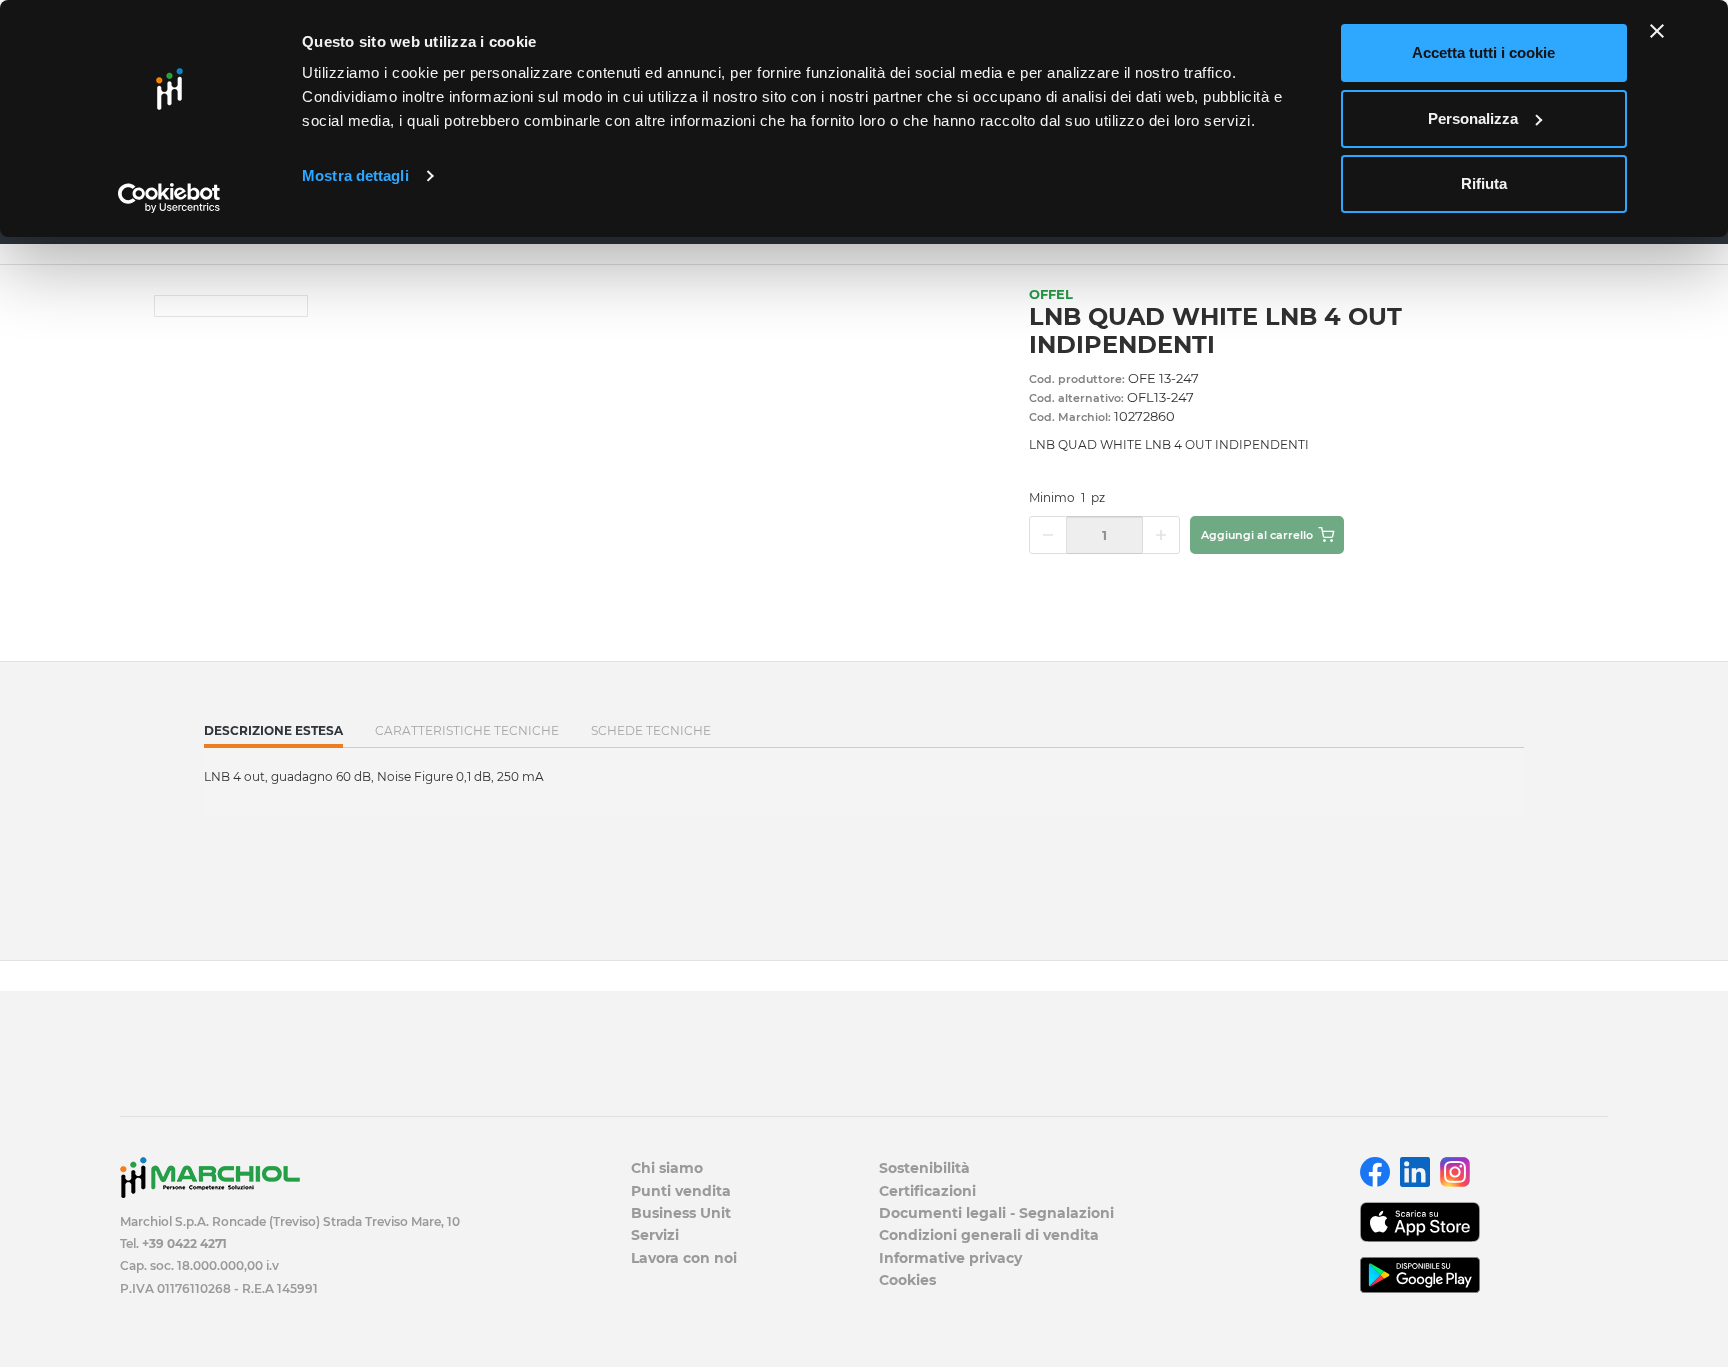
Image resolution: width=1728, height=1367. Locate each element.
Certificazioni (927, 1191)
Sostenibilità (924, 1168)
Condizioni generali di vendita (989, 1235)
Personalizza (1473, 118)
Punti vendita (681, 1191)
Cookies (907, 1280)
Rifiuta (1484, 183)
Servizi (655, 1235)
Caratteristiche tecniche (467, 730)
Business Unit (681, 1213)
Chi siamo (667, 1168)
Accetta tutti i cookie (1483, 52)
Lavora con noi (684, 1258)
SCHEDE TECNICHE (651, 730)
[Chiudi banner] (1657, 31)
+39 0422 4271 (184, 1243)
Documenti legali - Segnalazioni (996, 1213)
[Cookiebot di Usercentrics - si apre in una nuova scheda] (169, 198)
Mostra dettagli (355, 175)
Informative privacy (950, 1258)
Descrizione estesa (273, 735)
